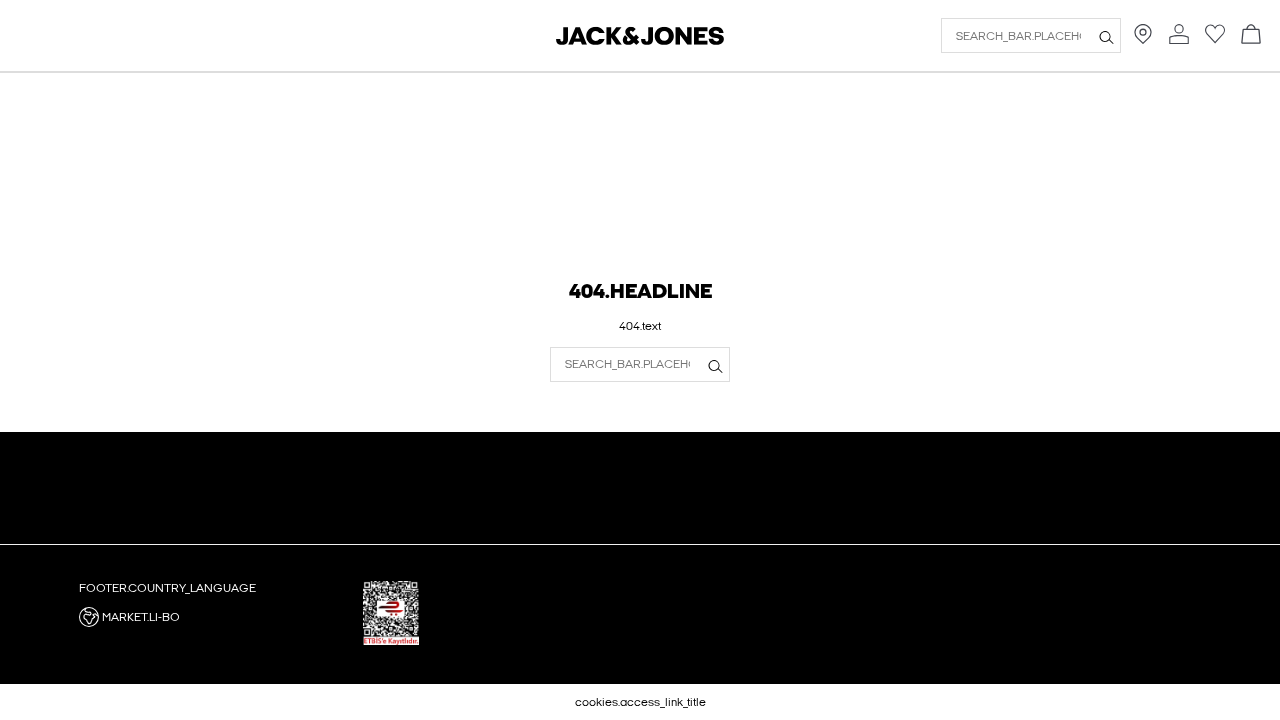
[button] (213, 617)
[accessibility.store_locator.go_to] (1143, 40)
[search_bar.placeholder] (1106, 36)
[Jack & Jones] (640, 41)
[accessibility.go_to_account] (1179, 35)
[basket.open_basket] (1251, 35)
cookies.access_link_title (640, 702)
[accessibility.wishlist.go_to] (1215, 40)
